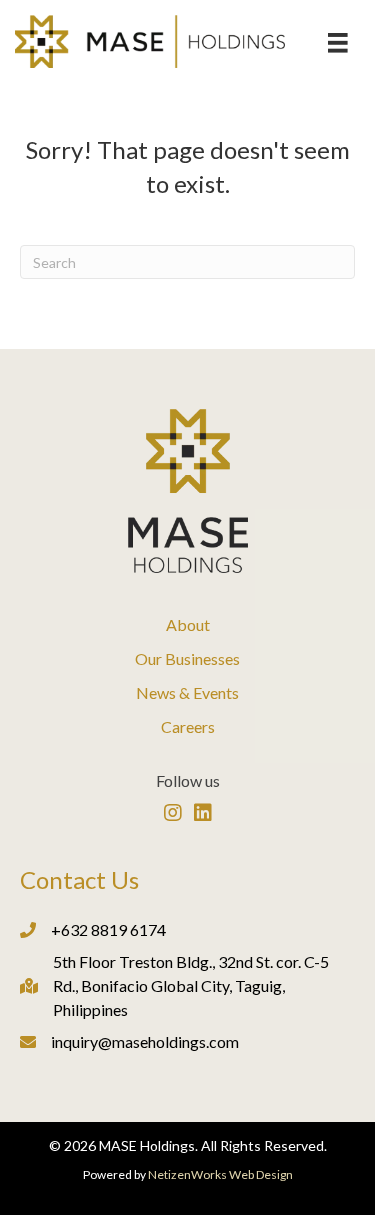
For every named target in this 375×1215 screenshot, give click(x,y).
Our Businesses (187, 658)
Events (216, 692)
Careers (188, 726)
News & (164, 692)
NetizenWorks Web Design (220, 1174)
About (188, 624)
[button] (173, 813)
